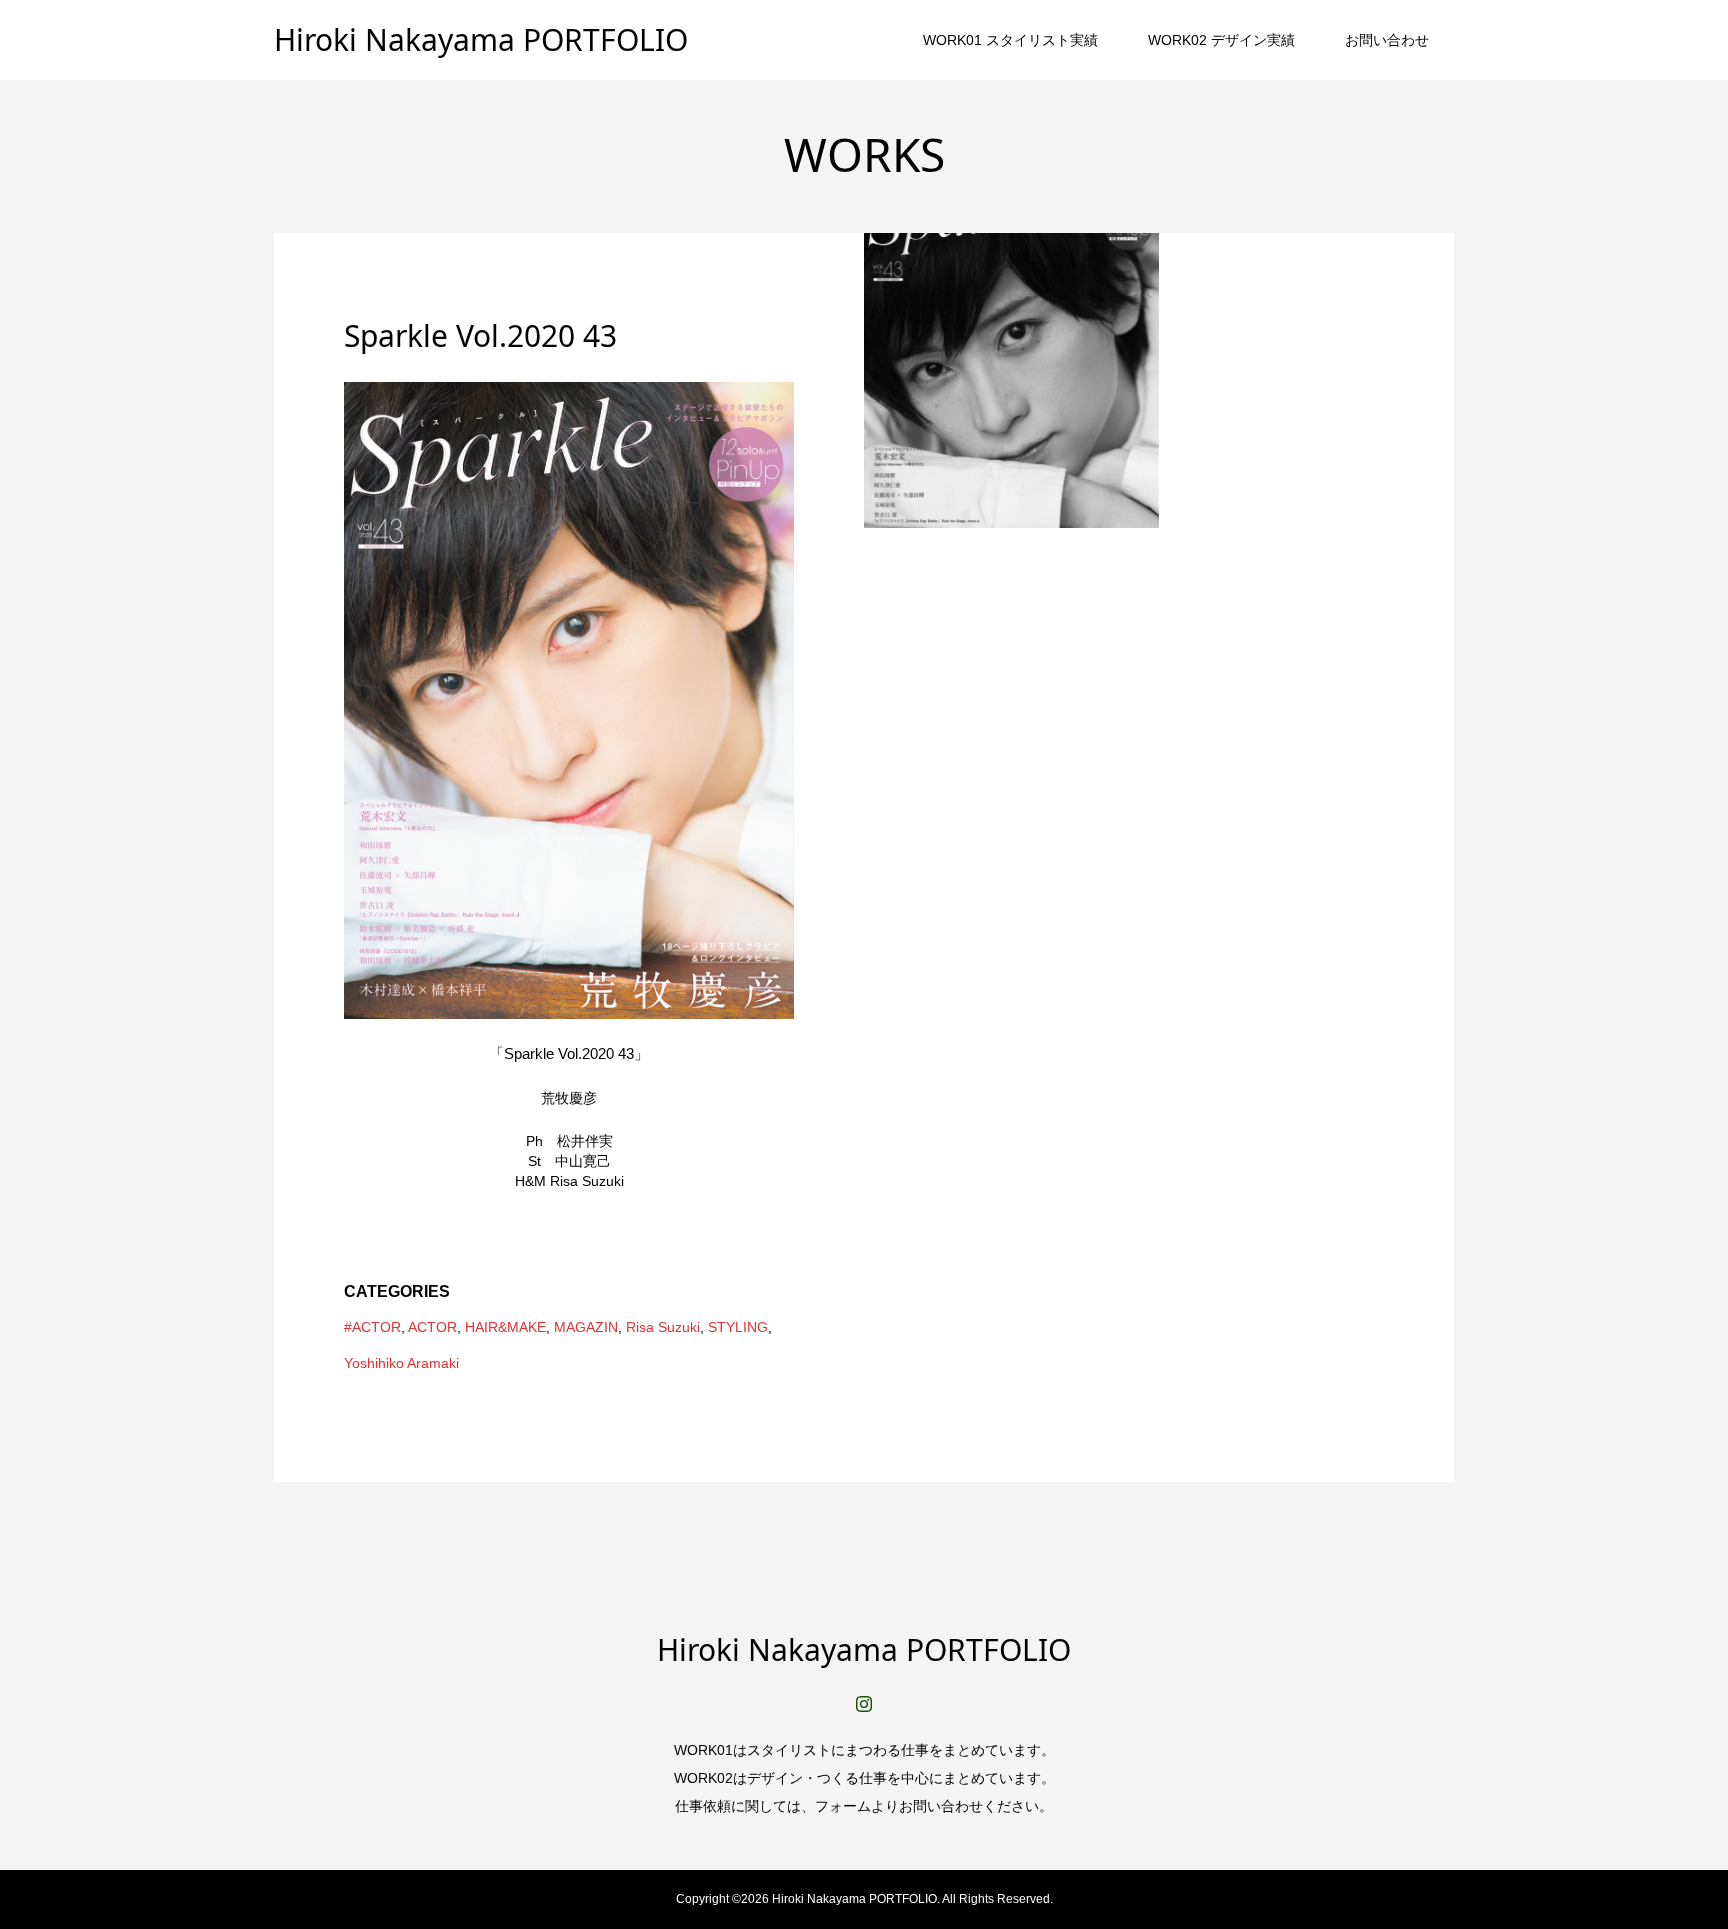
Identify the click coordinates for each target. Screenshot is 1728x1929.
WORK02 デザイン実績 (1221, 40)
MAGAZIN (586, 1327)
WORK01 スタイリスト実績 (1010, 40)
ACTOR (432, 1327)
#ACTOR (372, 1327)
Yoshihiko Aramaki (401, 1363)
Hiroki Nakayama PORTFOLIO (481, 39)
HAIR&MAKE (505, 1327)
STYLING (738, 1327)
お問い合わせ (1387, 40)
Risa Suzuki (663, 1327)
